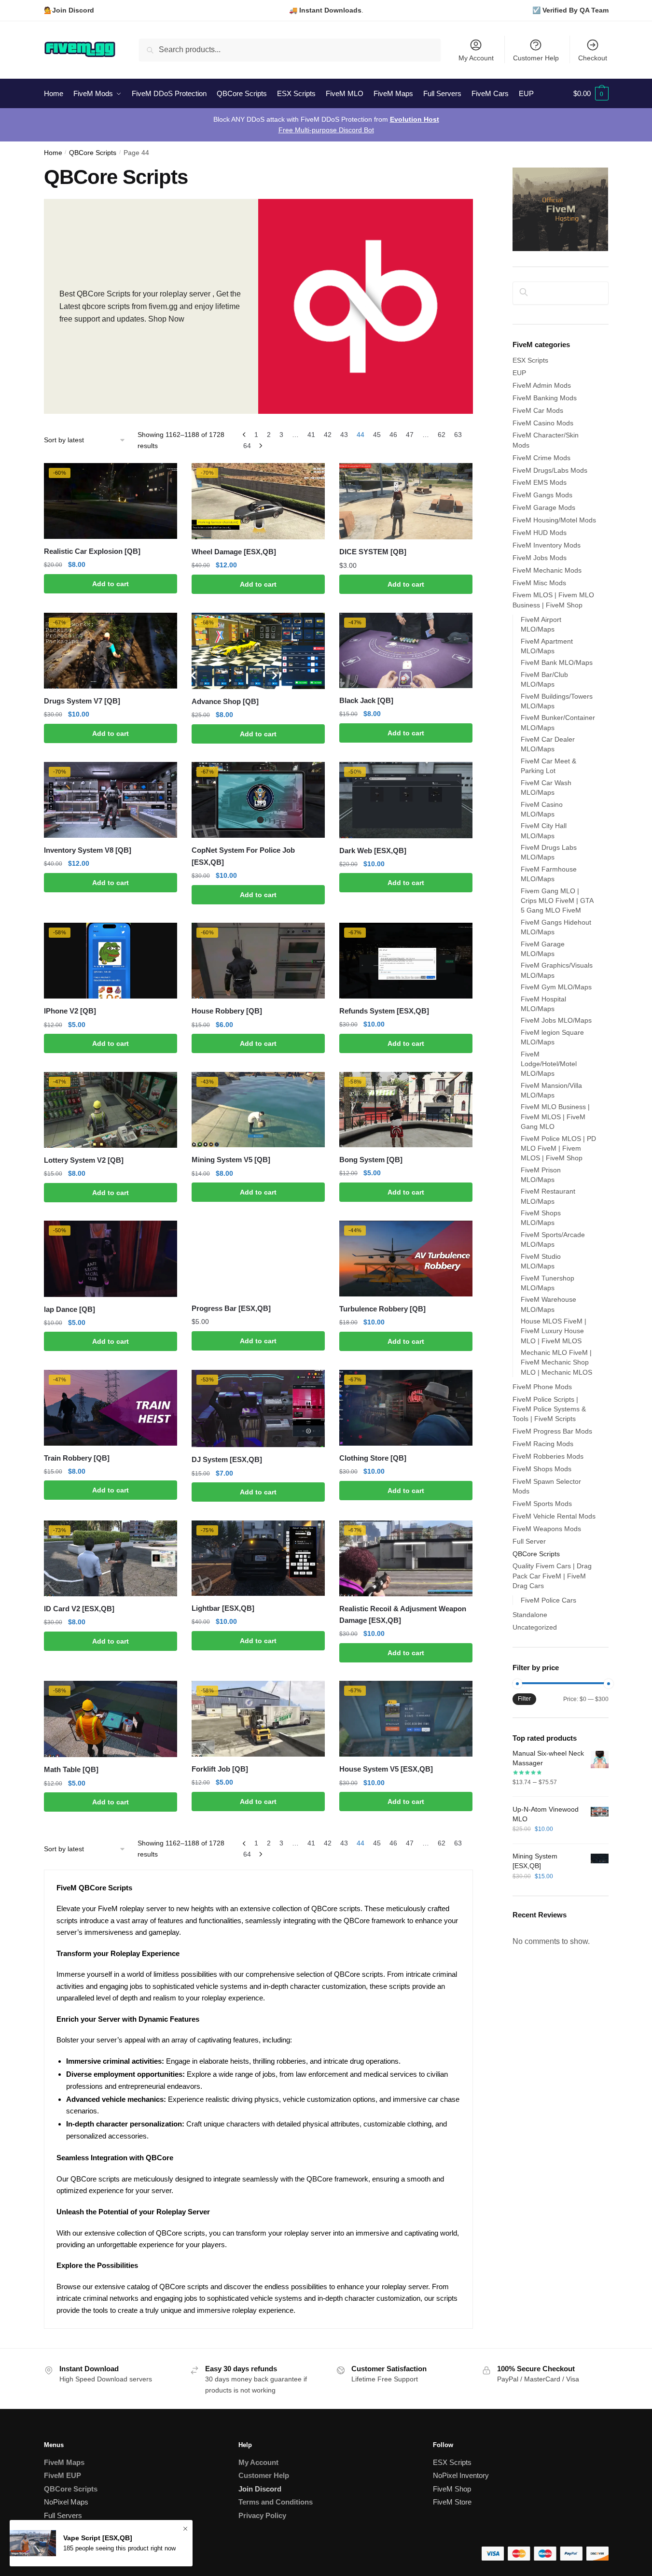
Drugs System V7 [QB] (82, 701)
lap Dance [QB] (69, 1309)
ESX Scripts (530, 360)
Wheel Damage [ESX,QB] (234, 552)
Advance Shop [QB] (225, 701)
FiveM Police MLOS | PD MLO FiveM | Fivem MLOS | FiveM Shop (558, 1148)
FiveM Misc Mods (539, 583)
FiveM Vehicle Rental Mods (554, 1516)
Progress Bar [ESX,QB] (231, 1308)
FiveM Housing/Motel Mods (554, 520)
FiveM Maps (64, 2462)
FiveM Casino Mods (543, 423)
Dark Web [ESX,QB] (373, 851)
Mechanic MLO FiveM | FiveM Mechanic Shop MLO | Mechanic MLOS (556, 1362)
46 (393, 435)
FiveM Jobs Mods (540, 558)
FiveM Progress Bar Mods (552, 1431)
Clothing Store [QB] (373, 1458)
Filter (524, 1699)
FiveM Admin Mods (542, 385)
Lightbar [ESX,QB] (223, 1608)
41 (311, 435)
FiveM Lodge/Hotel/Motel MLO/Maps (549, 1064)
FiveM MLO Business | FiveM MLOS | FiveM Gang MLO (555, 1117)
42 (328, 435)
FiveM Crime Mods (541, 458)
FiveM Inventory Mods (547, 545)
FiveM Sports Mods (542, 1504)
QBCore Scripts (93, 153)
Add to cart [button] (111, 584)
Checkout (593, 58)
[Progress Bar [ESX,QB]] (258, 1258)
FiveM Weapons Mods (547, 1529)
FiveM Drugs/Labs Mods (550, 470)
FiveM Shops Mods (542, 1469)
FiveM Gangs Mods (542, 495)
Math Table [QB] (71, 1769)
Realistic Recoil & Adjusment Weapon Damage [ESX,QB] (403, 1614)
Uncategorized (535, 1627)
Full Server (529, 1541)
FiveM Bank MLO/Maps (557, 662)
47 (410, 435)
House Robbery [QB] (227, 1011)
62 (442, 435)
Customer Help (536, 58)
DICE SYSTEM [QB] (373, 552)
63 (458, 435)
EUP (519, 373)
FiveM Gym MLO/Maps (556, 987)
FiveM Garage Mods (544, 507)
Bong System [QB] (371, 1160)
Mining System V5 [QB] (231, 1160)
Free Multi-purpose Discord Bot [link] (326, 130)
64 (247, 446)
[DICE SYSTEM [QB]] (406, 501)
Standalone (530, 1615)
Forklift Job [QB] (220, 1769)
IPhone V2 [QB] (70, 1011)
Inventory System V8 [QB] (88, 850)
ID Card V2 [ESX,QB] (79, 1609)
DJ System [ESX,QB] (227, 1459)
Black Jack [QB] (366, 700)
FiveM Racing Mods (543, 1444)
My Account (476, 58)
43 (344, 435)
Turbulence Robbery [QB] (382, 1309)
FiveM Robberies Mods (548, 1456)
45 (377, 435)
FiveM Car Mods (538, 410)
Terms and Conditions (276, 2502)
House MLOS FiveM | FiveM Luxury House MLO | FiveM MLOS (554, 1331)
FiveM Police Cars (548, 1600)
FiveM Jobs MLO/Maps (556, 1020)
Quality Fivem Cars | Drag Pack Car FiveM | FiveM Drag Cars (552, 1576)
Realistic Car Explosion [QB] (92, 551)
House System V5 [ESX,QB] (386, 1769)
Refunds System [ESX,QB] (384, 1011)
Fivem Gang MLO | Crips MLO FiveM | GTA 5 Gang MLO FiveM (557, 901)
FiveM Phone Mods (542, 1387)
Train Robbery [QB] (77, 1458)
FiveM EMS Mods (540, 482)
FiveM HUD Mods (540, 533)
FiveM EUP (62, 2475)
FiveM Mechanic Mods (547, 570)
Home (53, 153)
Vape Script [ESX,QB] (98, 2538)
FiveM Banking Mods (545, 398)
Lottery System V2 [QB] (84, 1160)
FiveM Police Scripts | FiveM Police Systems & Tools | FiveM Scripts (549, 1409)
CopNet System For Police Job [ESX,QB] (243, 856)
